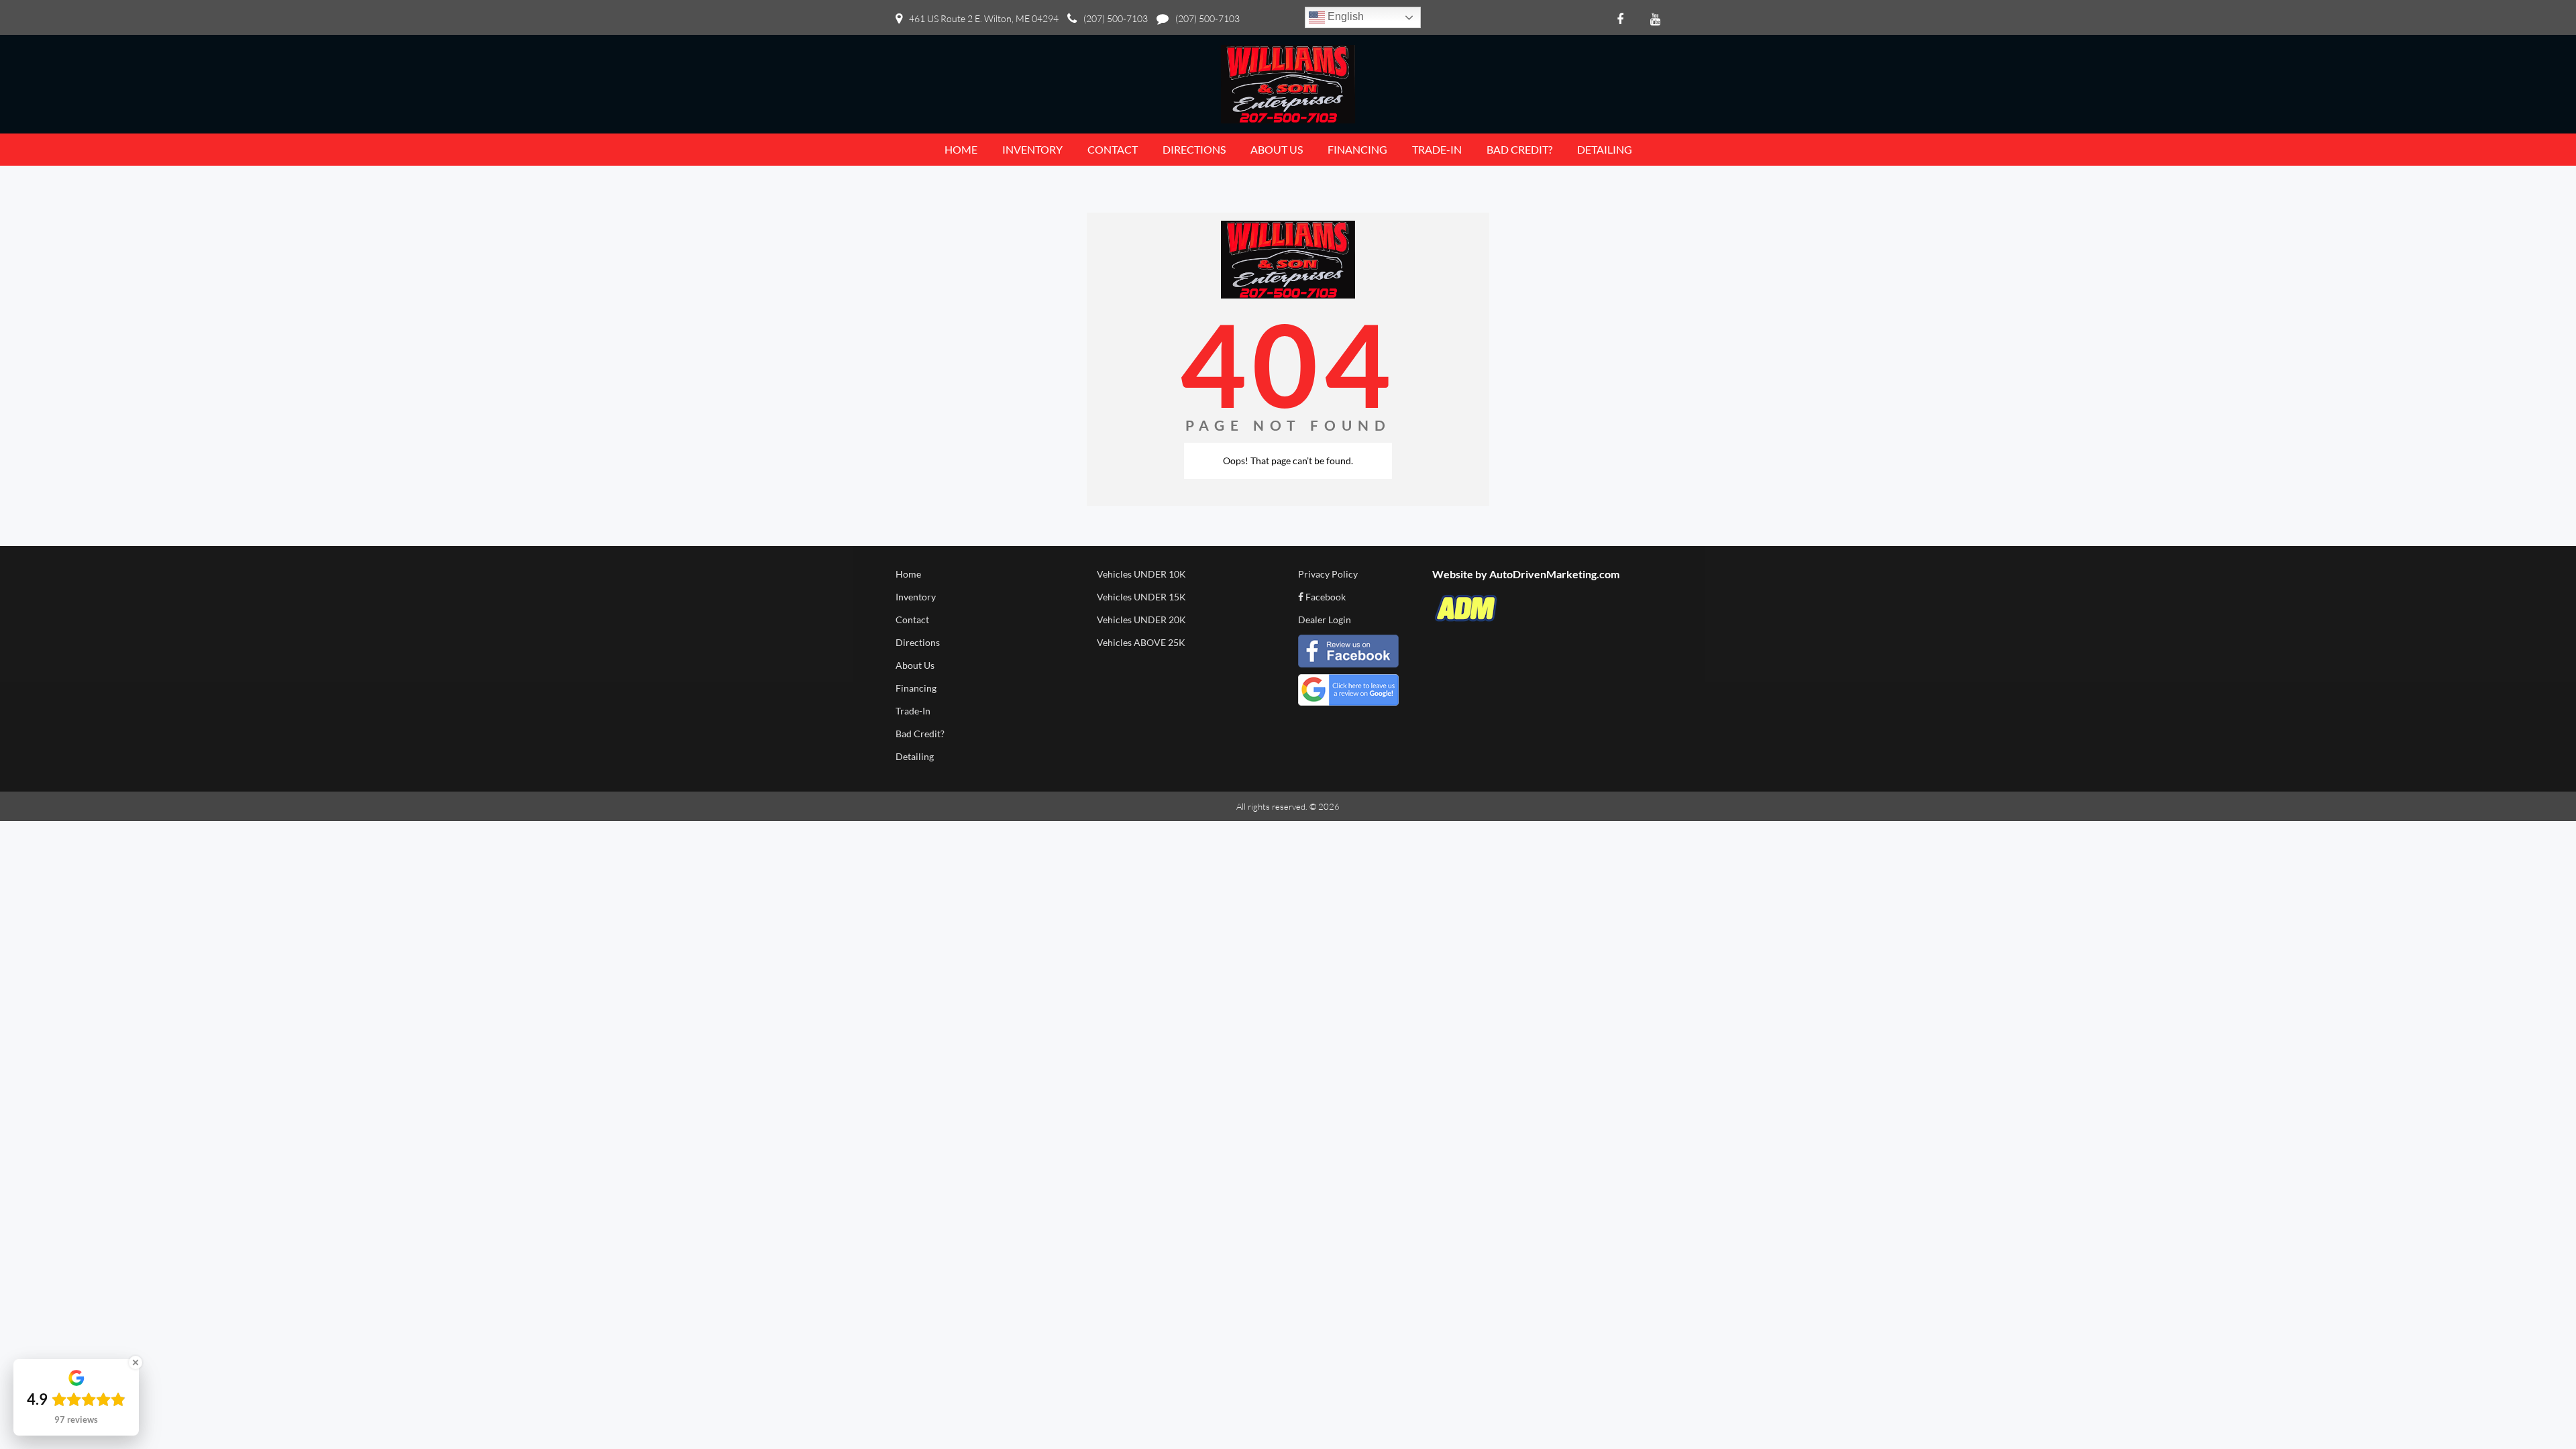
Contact (912, 620)
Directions (918, 642)
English (1344, 16)
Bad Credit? (920, 734)
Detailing (915, 756)
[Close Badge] (136, 1362)
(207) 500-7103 (1116, 18)
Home (908, 574)
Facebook (1325, 597)
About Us (915, 665)
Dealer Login (1325, 620)
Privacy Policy (1328, 574)
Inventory (916, 597)
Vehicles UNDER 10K (1141, 574)
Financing (916, 688)
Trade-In (913, 711)
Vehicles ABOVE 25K (1141, 642)
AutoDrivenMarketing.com (1554, 574)
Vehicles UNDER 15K (1141, 597)
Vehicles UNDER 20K (1141, 620)
